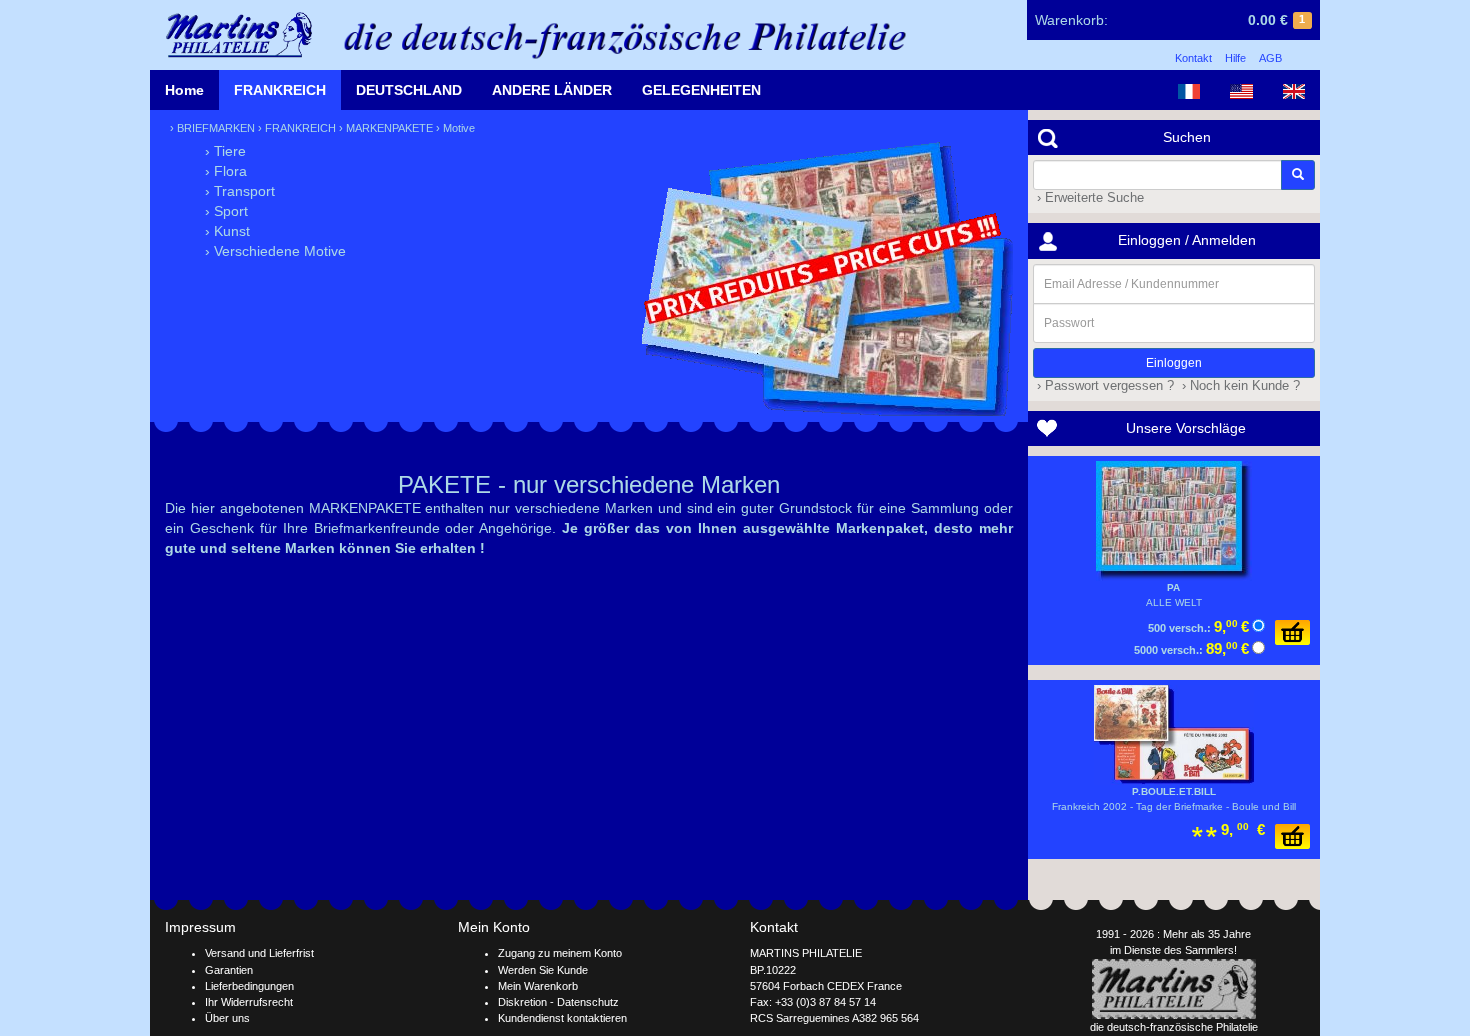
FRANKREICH (280, 90)
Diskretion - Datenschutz (558, 1002)
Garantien (229, 970)
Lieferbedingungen (249, 986)
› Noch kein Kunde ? (1239, 386)
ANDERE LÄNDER (552, 90)
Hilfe (1235, 58)
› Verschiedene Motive (275, 251)
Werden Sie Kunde (543, 970)
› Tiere (225, 151)
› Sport (226, 211)
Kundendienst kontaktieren (562, 1018)
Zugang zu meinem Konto (560, 953)
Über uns (227, 1018)
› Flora (226, 171)
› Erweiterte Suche (1088, 198)
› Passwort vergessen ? (1103, 386)
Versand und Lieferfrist (259, 953)
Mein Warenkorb (538, 986)
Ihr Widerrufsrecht (249, 1002)
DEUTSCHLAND (409, 90)
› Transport (240, 191)
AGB (1270, 58)
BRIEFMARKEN (216, 128)
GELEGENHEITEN (701, 90)
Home (184, 90)
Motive (459, 128)
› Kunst (227, 231)
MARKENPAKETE (389, 128)
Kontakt (1193, 58)
